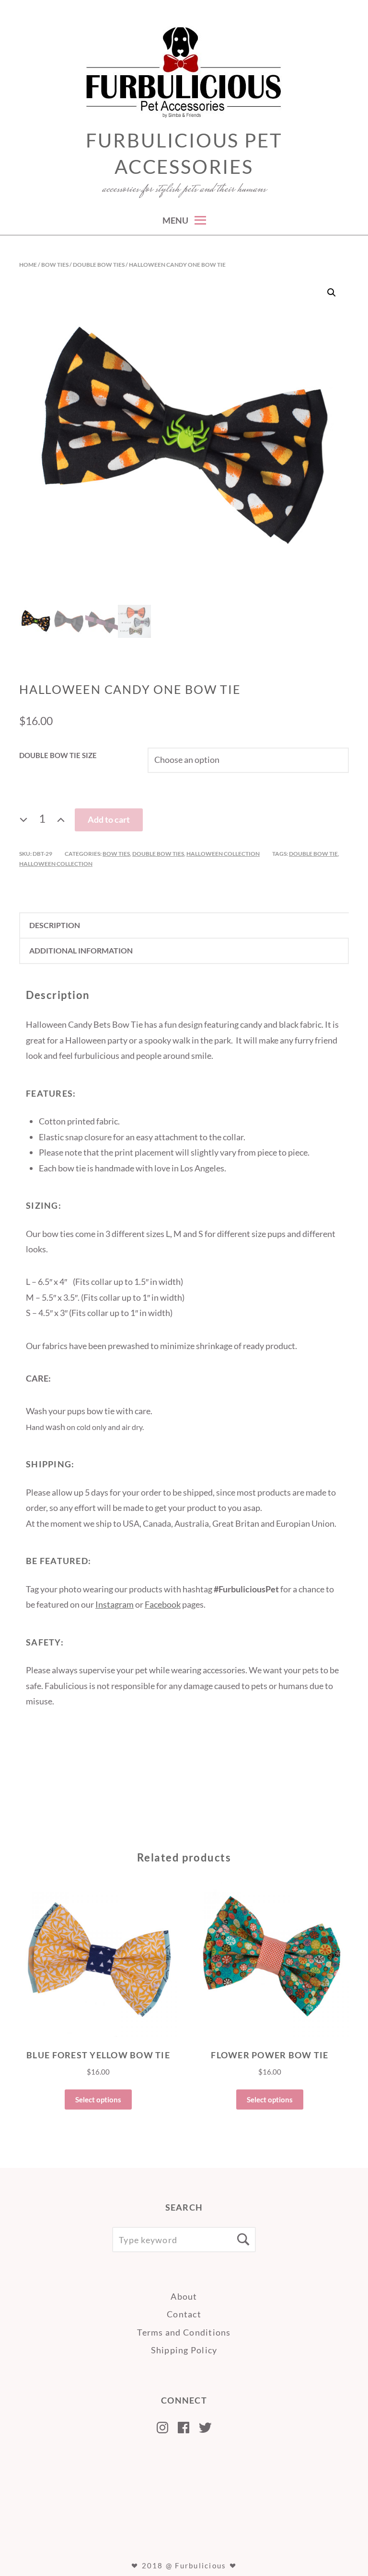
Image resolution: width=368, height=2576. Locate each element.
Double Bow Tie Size (58, 755)
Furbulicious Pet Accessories (184, 153)
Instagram (115, 1604)
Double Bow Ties (99, 265)
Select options (98, 2099)
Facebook (163, 1604)
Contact (184, 2314)
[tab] (184, 925)
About (184, 2296)
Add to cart (109, 819)
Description (55, 925)
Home (28, 265)
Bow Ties (55, 265)
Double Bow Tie (313, 854)
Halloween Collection (223, 854)
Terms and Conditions (184, 2332)
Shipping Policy (184, 2350)
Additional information (81, 950)
